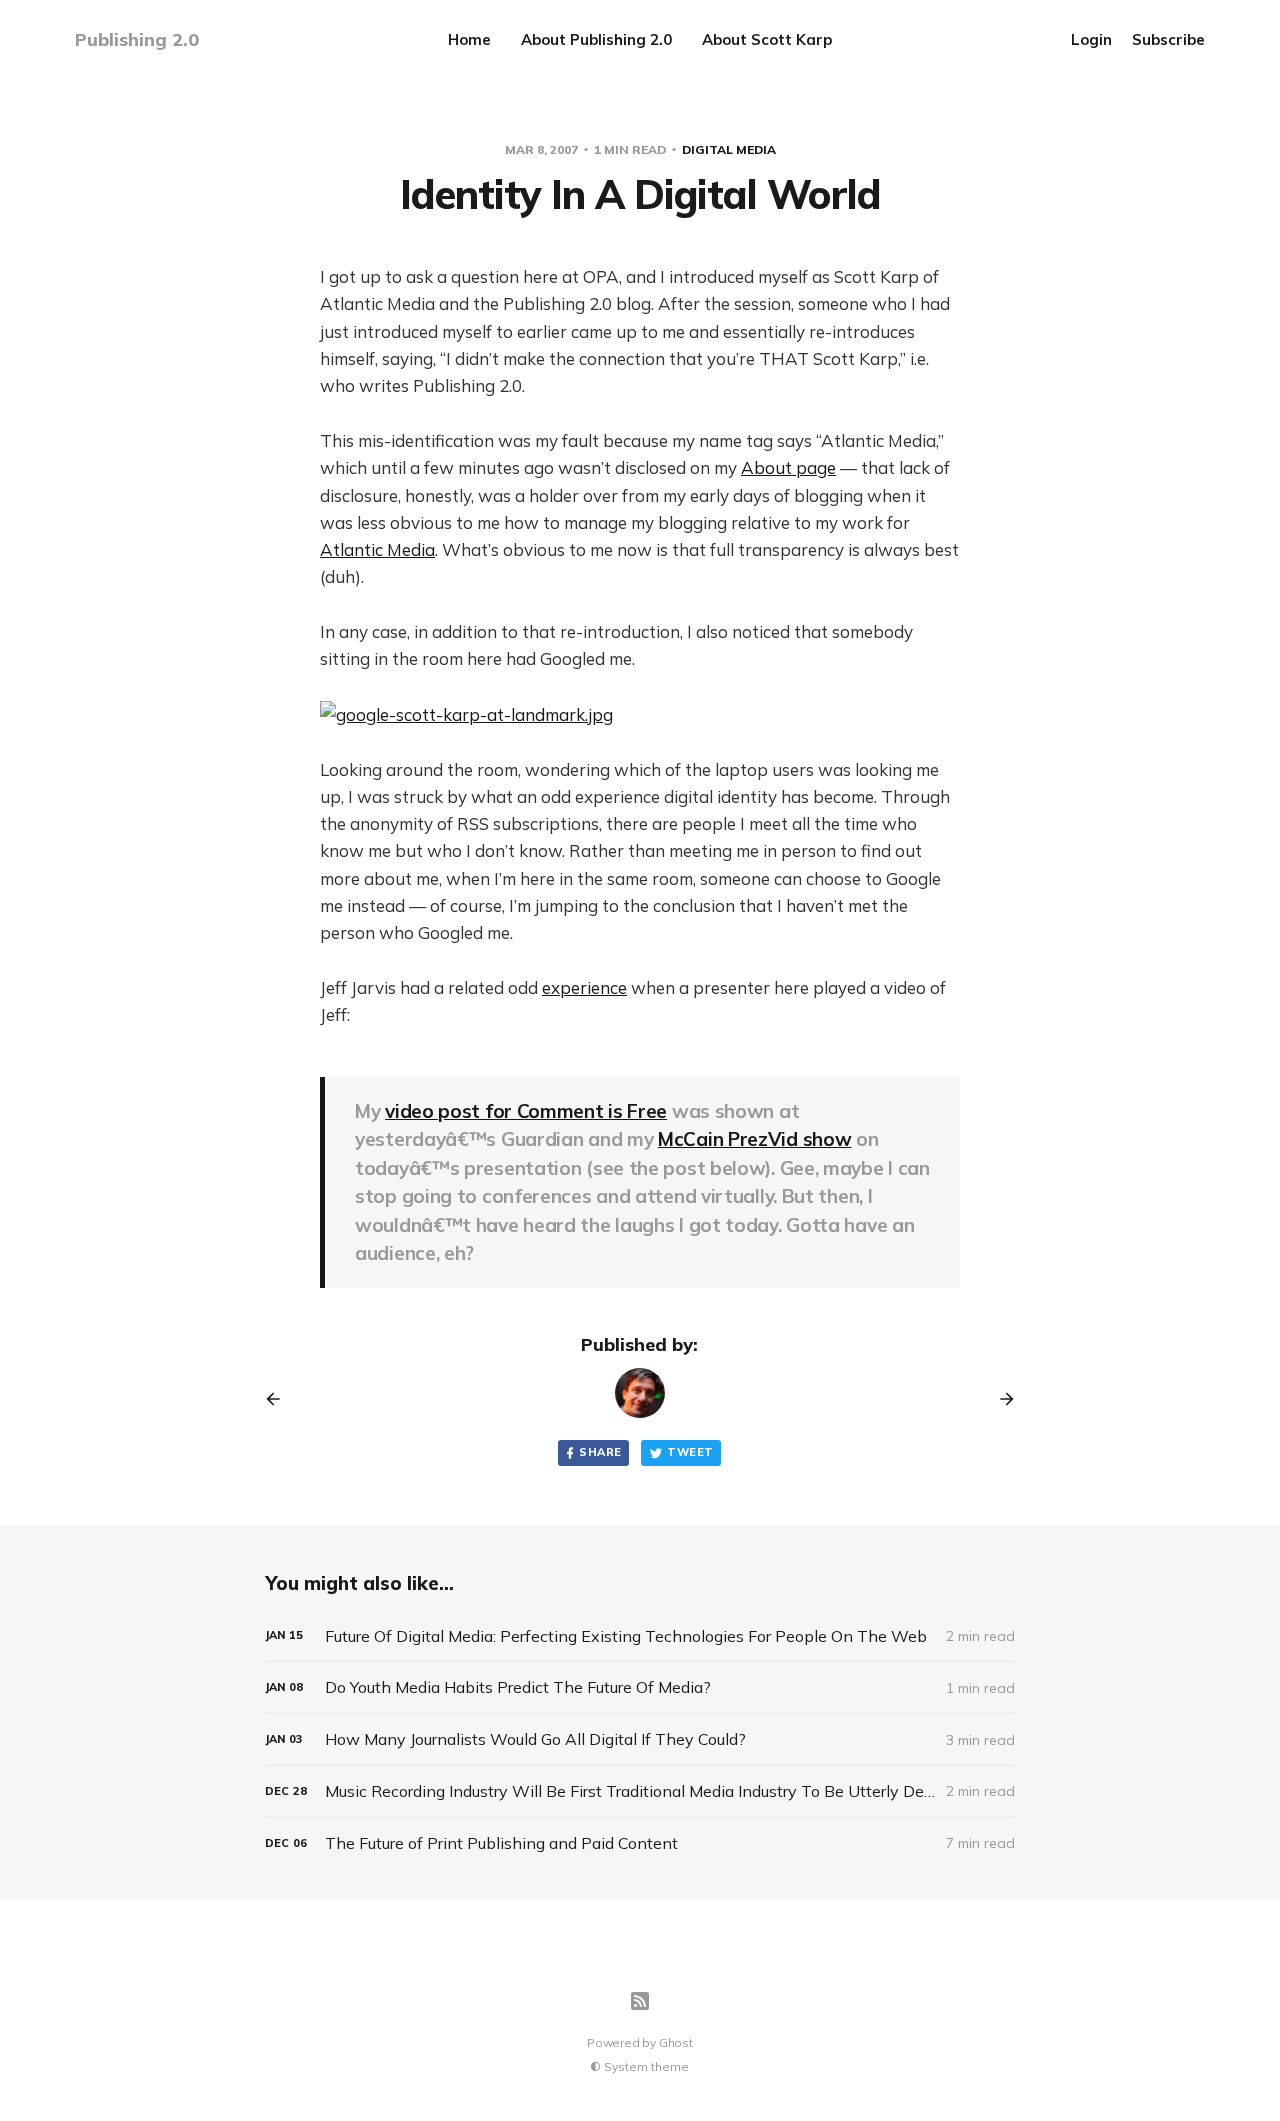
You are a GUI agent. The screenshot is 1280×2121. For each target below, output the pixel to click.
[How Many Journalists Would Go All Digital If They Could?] (640, 1739)
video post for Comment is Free (526, 1111)
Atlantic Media (377, 549)
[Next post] (1000, 1399)
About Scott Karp (767, 39)
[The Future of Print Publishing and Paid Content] (640, 1843)
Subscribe (1168, 39)
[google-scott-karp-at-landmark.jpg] (640, 714)
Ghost (676, 2042)
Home (469, 39)
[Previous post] (280, 1399)
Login (1091, 39)
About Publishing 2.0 (596, 39)
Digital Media (729, 149)
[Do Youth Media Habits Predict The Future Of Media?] (640, 1687)
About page (788, 467)
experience (584, 987)
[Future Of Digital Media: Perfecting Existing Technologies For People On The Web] (640, 1636)
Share (600, 1452)
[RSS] (640, 2001)
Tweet (690, 1452)
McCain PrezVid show (754, 1139)
